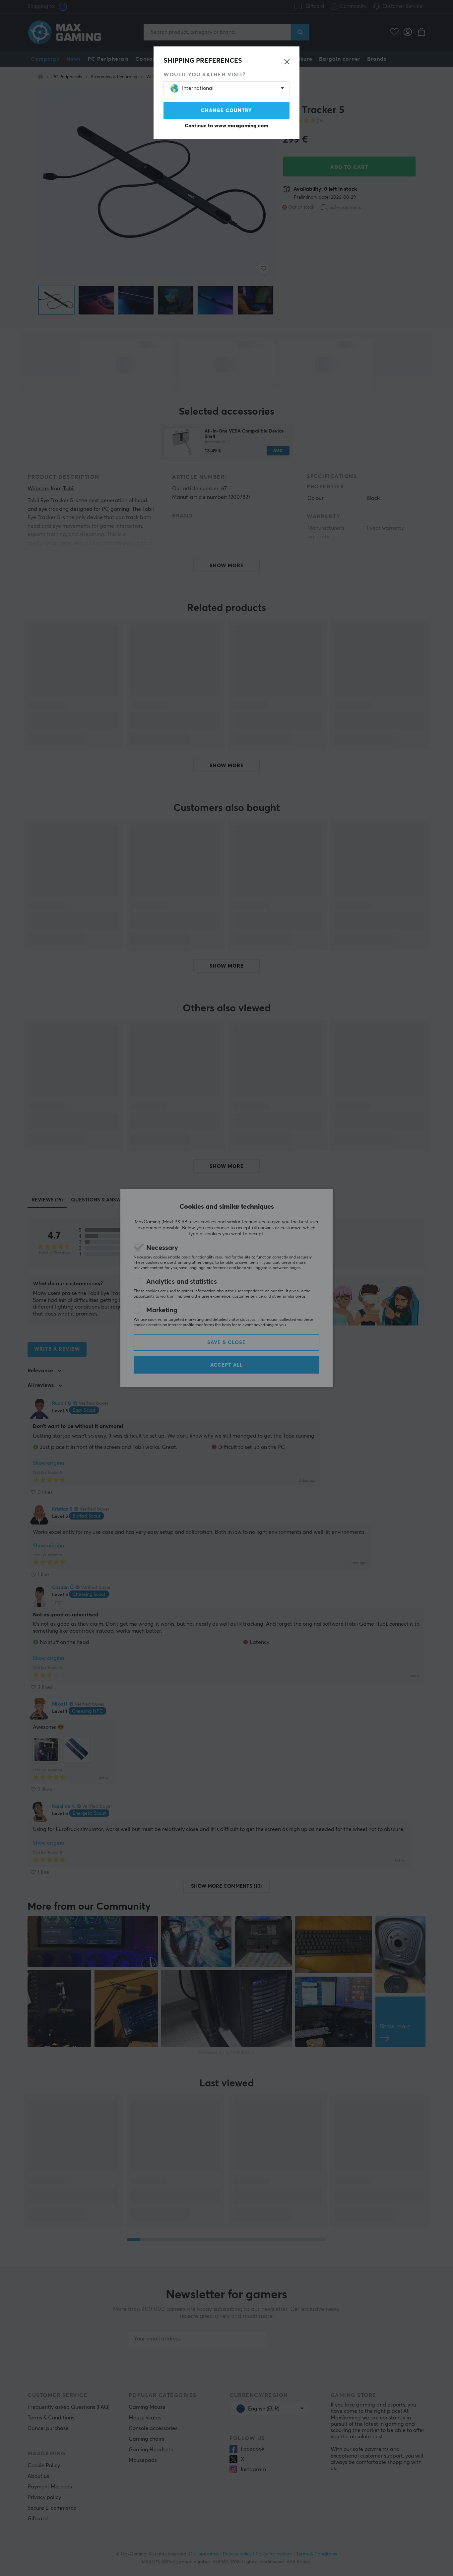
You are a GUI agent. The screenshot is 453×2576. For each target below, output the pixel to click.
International (198, 88)
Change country (227, 111)
